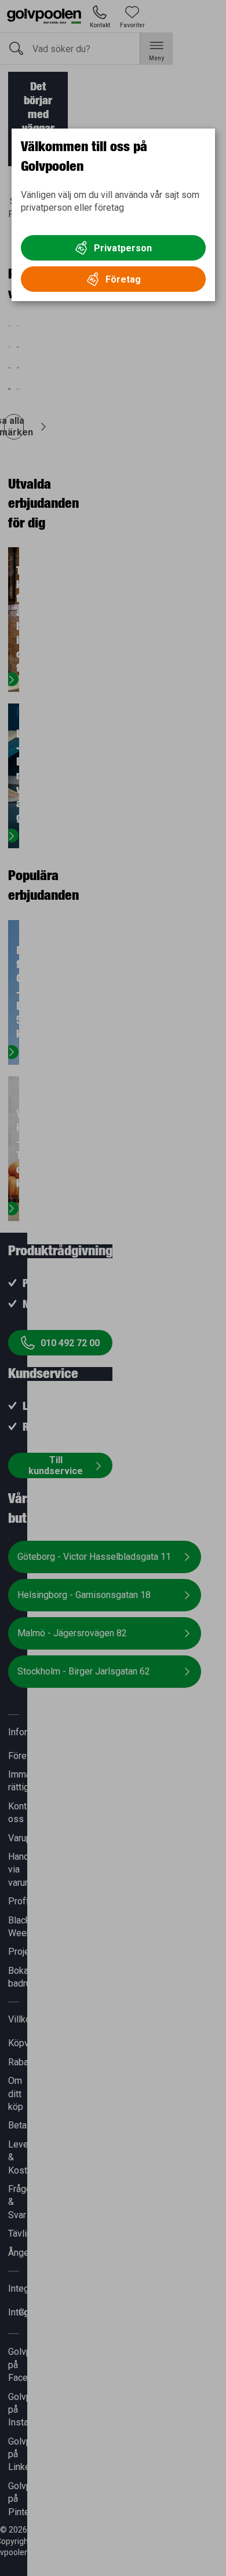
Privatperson (123, 248)
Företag (123, 279)
